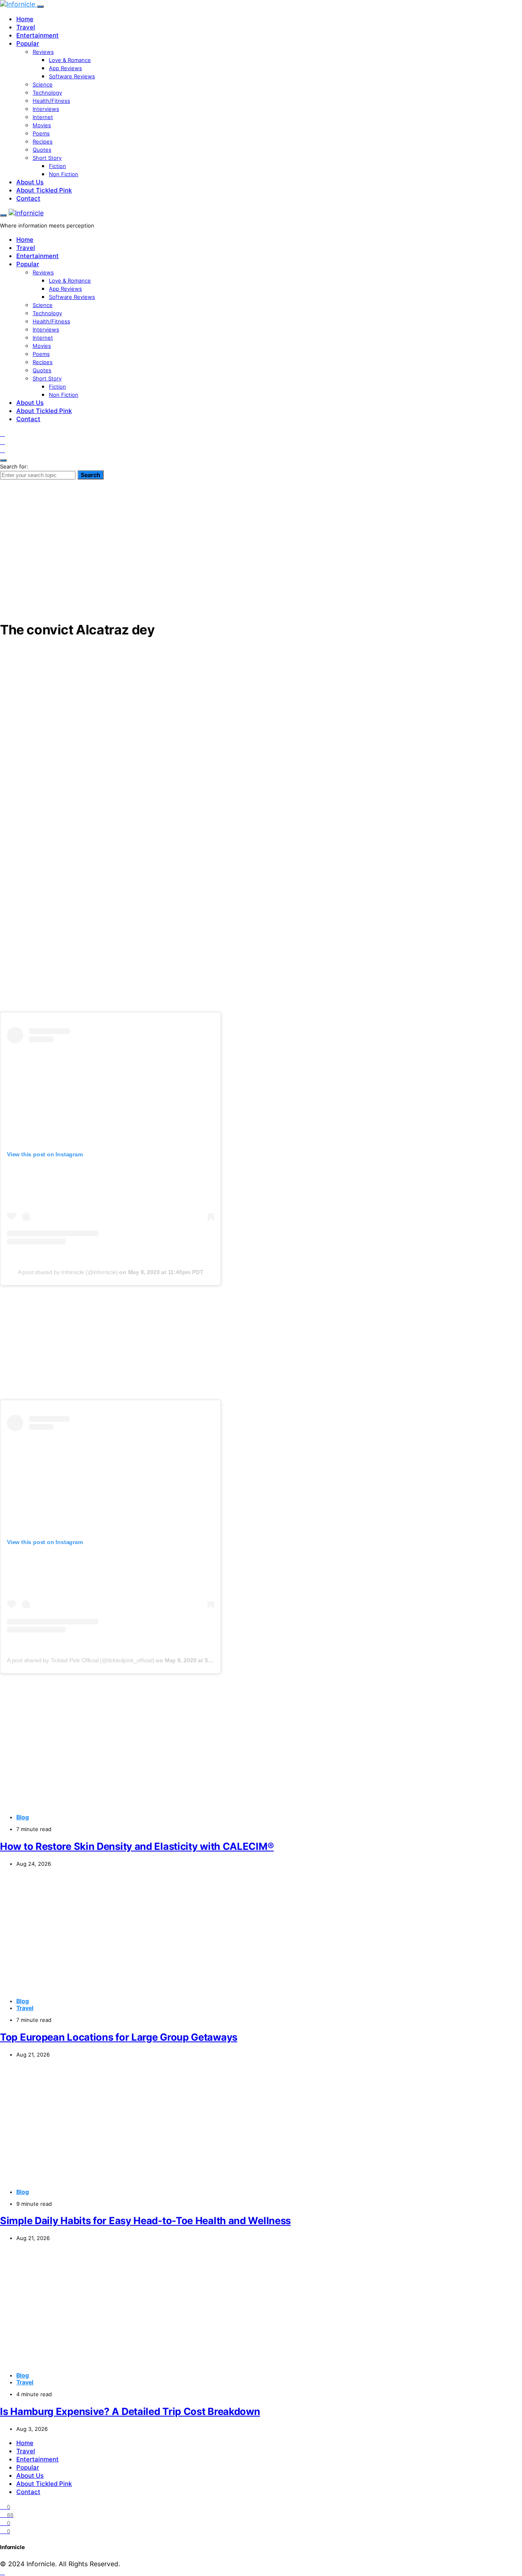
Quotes (42, 150)
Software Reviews (72, 76)
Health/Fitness (51, 101)
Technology (47, 93)
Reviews (43, 52)
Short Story (47, 158)
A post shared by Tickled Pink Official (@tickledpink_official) (81, 1660)
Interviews (46, 109)
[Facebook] (2, 450)
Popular (28, 43)
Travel (26, 27)
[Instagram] (2, 433)
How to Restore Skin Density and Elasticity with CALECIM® (137, 1846)
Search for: (14, 466)
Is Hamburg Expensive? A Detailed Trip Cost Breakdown (130, 2411)
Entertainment (38, 35)
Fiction (58, 166)
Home (25, 19)
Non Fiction (64, 174)
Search (91, 475)
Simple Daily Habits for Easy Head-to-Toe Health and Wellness (145, 2221)
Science (43, 84)
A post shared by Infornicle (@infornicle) (68, 1272)
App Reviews (65, 68)
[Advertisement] (261, 556)
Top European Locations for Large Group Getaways (119, 2037)
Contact (28, 198)
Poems (41, 133)
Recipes (43, 141)
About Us (30, 182)
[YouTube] (2, 442)
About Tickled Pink (44, 190)
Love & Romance (70, 60)
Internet (43, 117)
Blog (23, 1817)
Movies (42, 125)
